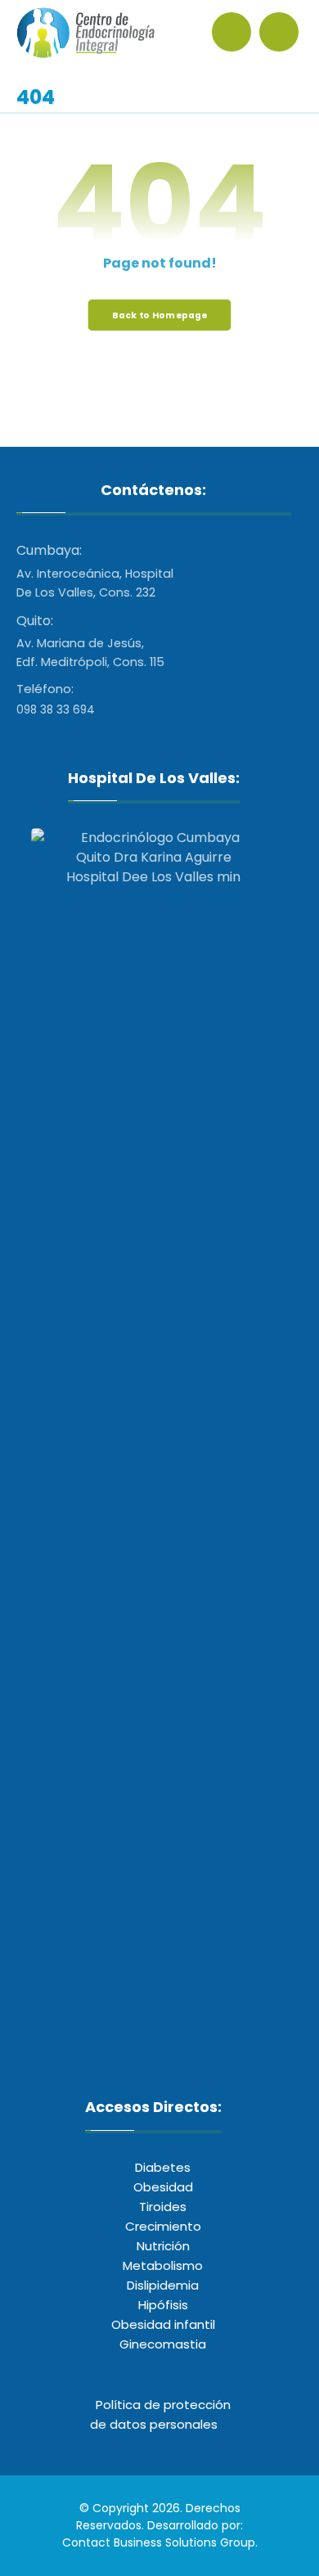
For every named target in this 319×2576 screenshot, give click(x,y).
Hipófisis (163, 2305)
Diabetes (163, 2167)
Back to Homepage (160, 315)
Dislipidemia (163, 2285)
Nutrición (163, 2246)
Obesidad (163, 2187)
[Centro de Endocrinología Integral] (86, 33)
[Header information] (236, 31)
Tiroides (163, 2207)
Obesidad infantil (163, 2324)
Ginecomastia (163, 2344)
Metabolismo (163, 2265)
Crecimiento (163, 2226)
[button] (279, 32)
